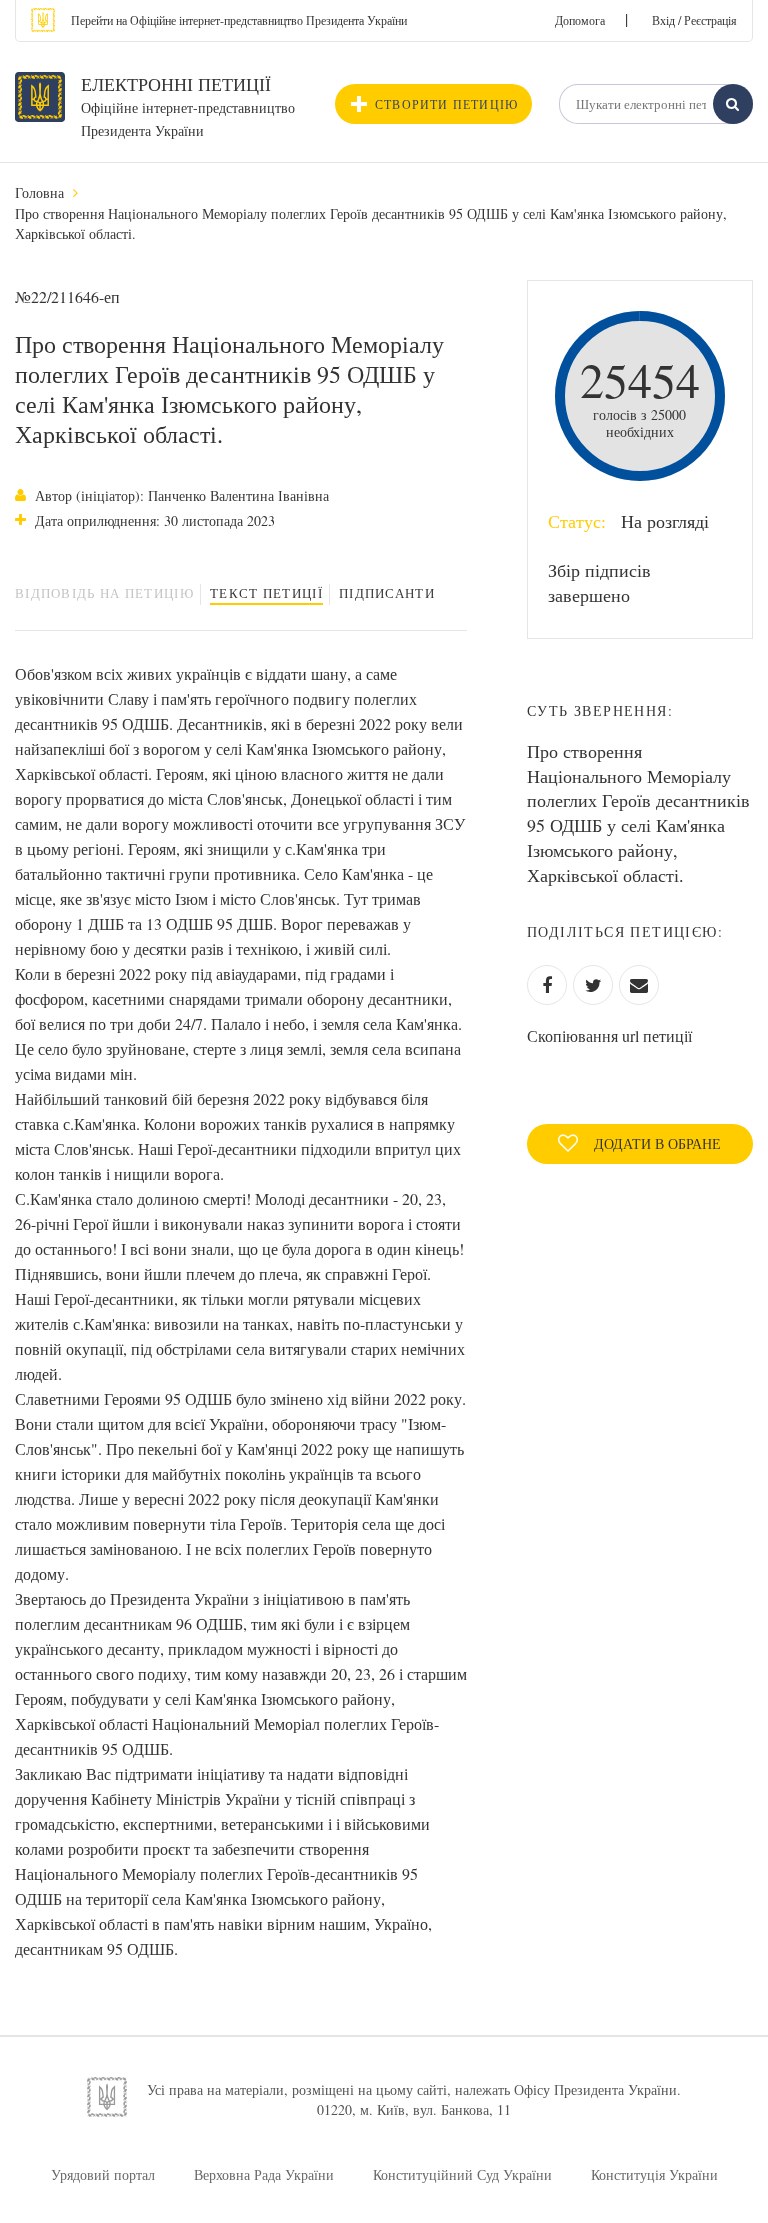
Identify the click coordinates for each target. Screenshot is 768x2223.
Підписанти (387, 593)
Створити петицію (446, 104)
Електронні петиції (176, 84)
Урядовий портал (103, 2174)
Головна (39, 192)
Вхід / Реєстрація (694, 20)
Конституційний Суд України (462, 2174)
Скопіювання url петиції (609, 1035)
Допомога (580, 20)
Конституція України (654, 2174)
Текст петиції (266, 593)
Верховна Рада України (264, 2174)
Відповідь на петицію (104, 593)
